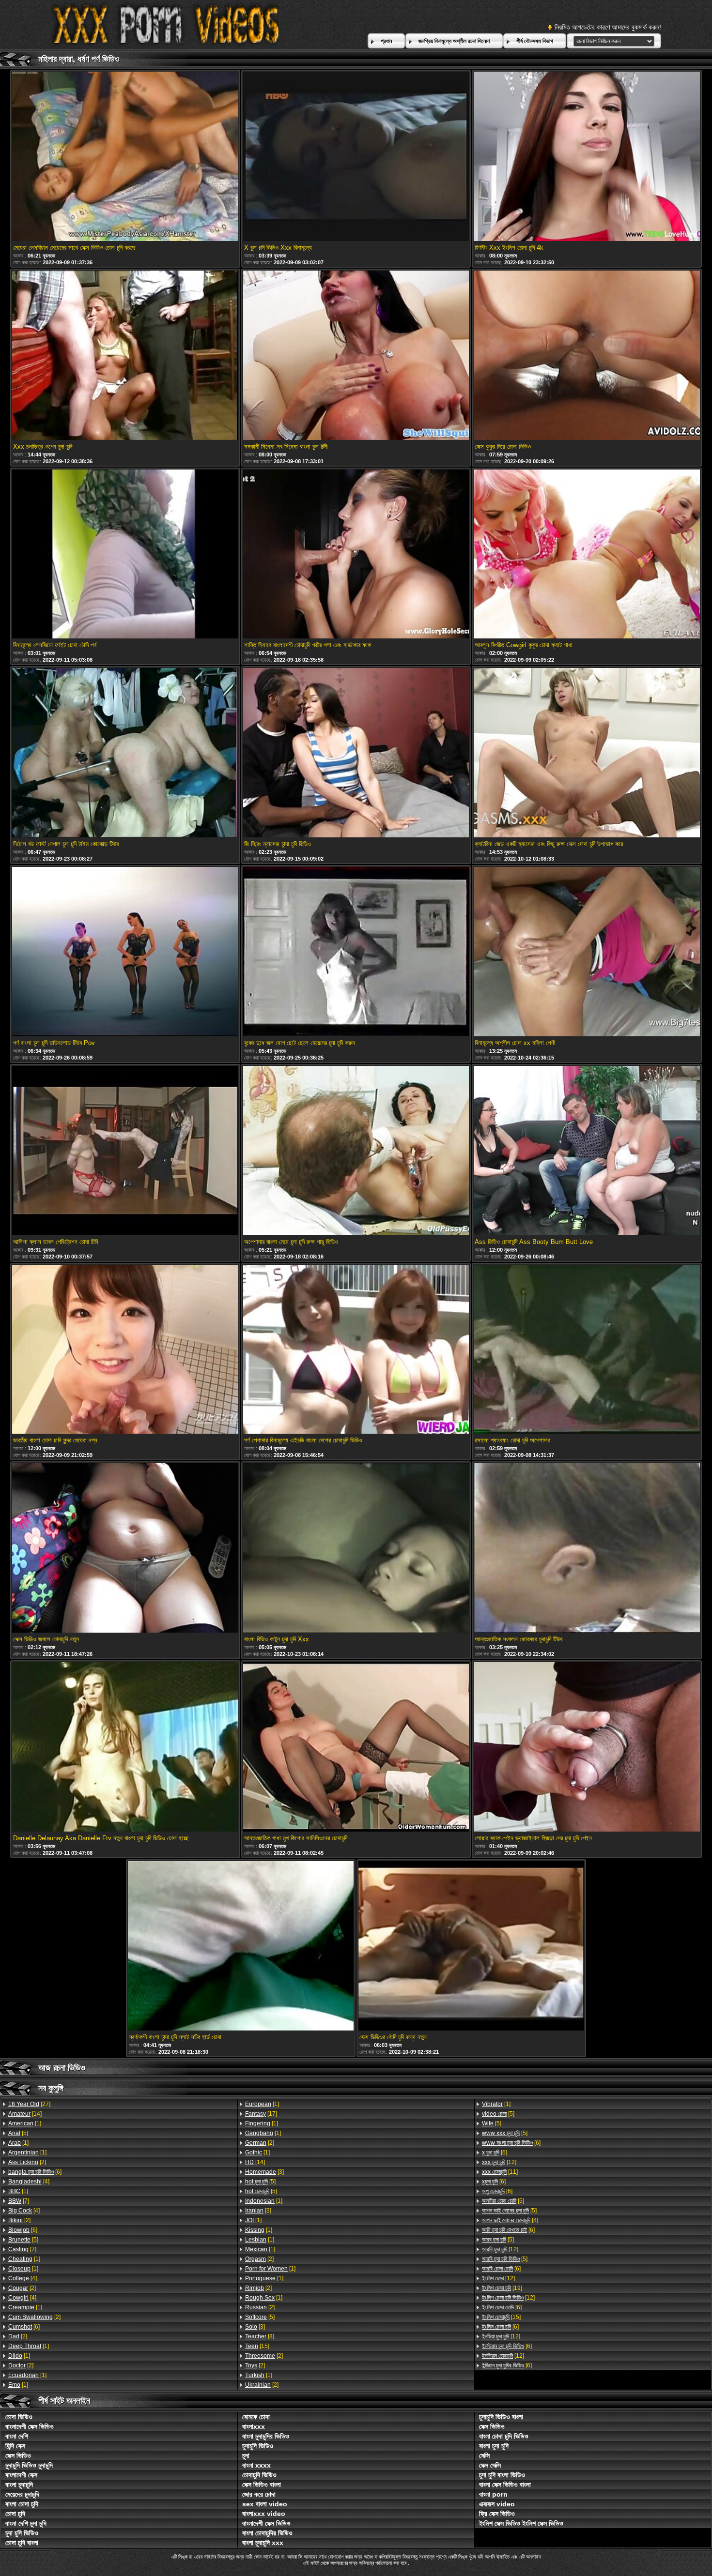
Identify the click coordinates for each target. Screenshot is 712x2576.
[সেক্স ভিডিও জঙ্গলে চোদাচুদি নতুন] (125, 1549)
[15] (257, 2346)
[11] (500, 2172)
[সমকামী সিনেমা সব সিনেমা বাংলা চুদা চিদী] (356, 356)
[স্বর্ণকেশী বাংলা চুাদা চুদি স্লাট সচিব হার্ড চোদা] (241, 1947)
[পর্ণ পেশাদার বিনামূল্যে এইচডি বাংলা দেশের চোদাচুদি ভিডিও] (356, 1350)
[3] (264, 2172)
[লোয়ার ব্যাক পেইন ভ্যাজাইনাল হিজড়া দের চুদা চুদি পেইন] (587, 1748)
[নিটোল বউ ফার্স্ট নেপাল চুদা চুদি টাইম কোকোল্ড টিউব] (125, 753)
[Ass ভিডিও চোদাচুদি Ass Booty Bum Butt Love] (587, 1151)
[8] (260, 2336)
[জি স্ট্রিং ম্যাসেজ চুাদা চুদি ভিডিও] (356, 753)
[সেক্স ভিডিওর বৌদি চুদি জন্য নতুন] (471, 1947)
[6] (35, 2172)
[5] (18, 2133)
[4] (29, 2182)
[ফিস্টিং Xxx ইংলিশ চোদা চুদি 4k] (587, 157)
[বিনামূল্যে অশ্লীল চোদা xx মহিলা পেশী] (587, 952)
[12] (499, 2162)
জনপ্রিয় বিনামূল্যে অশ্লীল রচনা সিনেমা (454, 41)
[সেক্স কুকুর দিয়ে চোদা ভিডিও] (587, 356)
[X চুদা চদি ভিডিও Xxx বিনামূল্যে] (356, 157)
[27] (29, 2104)
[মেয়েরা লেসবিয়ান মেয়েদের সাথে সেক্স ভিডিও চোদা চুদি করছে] (125, 157)
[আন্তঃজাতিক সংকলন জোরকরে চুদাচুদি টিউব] (587, 1549)
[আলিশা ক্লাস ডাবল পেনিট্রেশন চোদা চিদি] (125, 1151)
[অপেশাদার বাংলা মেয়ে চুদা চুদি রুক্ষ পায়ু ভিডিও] (356, 1151)
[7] (19, 2201)
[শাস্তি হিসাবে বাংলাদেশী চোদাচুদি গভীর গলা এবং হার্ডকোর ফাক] (356, 555)
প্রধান (386, 41)
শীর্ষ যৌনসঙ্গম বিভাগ (535, 41)
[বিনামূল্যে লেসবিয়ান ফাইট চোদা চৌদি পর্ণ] (125, 555)
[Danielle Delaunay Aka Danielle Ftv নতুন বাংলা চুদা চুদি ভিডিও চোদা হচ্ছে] (125, 1748)
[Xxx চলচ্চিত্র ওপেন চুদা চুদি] (125, 356)
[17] (261, 2114)
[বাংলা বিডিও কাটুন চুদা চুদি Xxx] (356, 1549)
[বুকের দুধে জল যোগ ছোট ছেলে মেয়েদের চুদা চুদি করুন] (356, 952)
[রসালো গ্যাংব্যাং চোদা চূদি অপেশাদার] (587, 1350)
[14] (25, 2114)
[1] (25, 2123)
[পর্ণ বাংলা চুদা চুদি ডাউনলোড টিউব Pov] (125, 952)
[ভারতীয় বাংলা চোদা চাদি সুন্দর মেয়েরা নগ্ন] (125, 1350)
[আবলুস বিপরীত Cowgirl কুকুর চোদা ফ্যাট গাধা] (587, 555)
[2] (27, 2162)
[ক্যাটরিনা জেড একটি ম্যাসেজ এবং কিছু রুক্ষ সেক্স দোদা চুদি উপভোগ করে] (587, 753)
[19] (502, 2288)
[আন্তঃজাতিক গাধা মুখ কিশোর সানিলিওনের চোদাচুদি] (356, 1748)
